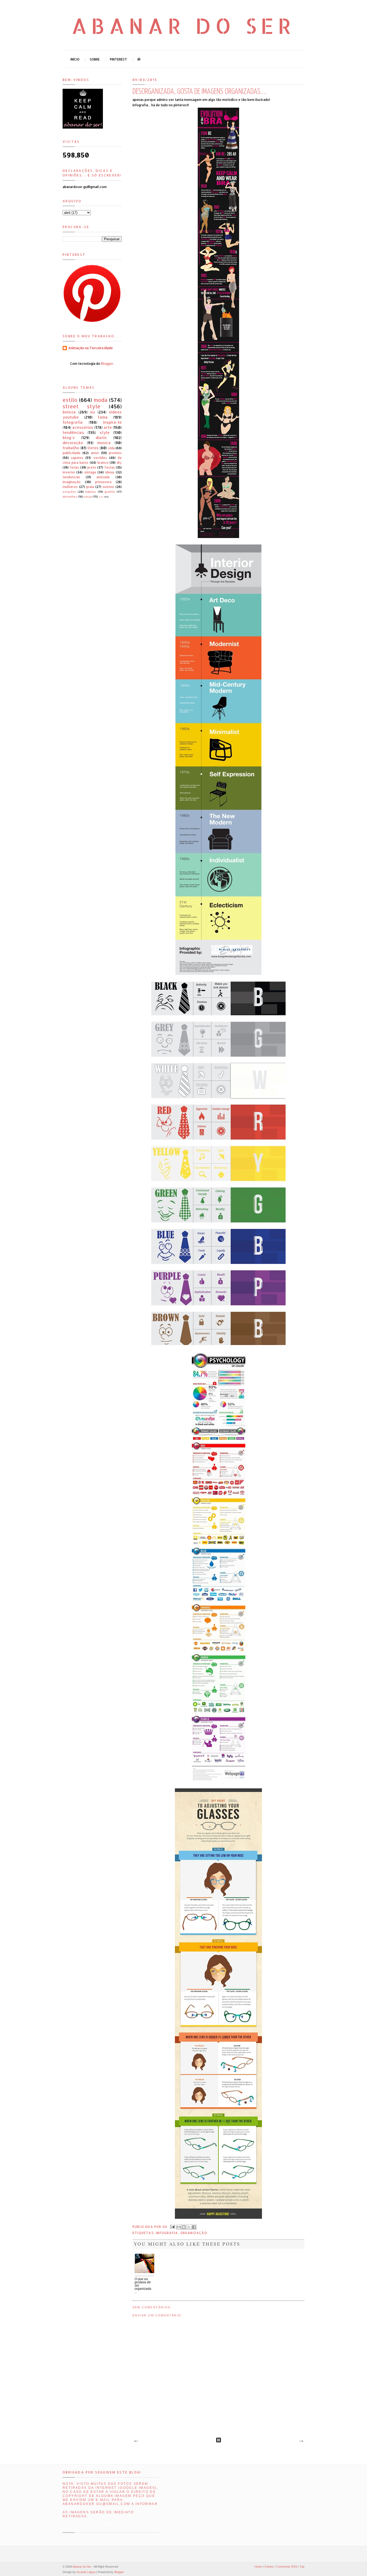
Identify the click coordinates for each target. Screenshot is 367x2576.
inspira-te (112, 422)
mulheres (70, 487)
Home (258, 2567)
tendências (73, 432)
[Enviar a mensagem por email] (179, 2227)
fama (103, 417)
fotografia (73, 422)
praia (90, 487)
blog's (69, 438)
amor (95, 453)
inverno (69, 472)
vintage (90, 472)
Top (302, 2567)
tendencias (71, 477)
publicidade (72, 453)
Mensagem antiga (301, 2441)
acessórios (83, 427)
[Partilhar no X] (189, 2227)
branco (103, 463)
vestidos (100, 458)
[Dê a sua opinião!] (184, 2227)
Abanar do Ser (184, 26)
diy (119, 463)
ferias (74, 467)
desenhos (70, 497)
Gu (166, 2226)
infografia (167, 2233)
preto (92, 467)
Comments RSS (287, 2567)
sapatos (77, 458)
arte (108, 427)
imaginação (72, 482)
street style (82, 406)
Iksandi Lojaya (86, 2572)
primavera (103, 482)
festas (110, 467)
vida (111, 448)
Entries (269, 2567)
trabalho (71, 448)
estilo (70, 400)
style (105, 432)
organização (194, 2233)
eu (92, 412)
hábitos (91, 492)
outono (108, 487)
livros (93, 448)
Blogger (107, 364)
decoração (73, 443)
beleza (69, 412)
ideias (110, 472)
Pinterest (118, 59)
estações (69, 492)
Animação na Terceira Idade (91, 348)
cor (101, 497)
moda (100, 400)
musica (104, 443)
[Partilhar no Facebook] (194, 2227)
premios (115, 453)
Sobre (95, 59)
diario (101, 438)
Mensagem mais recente (136, 2441)
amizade (103, 477)
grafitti (110, 492)
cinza (88, 497)
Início (75, 59)
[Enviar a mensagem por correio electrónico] (172, 2226)
